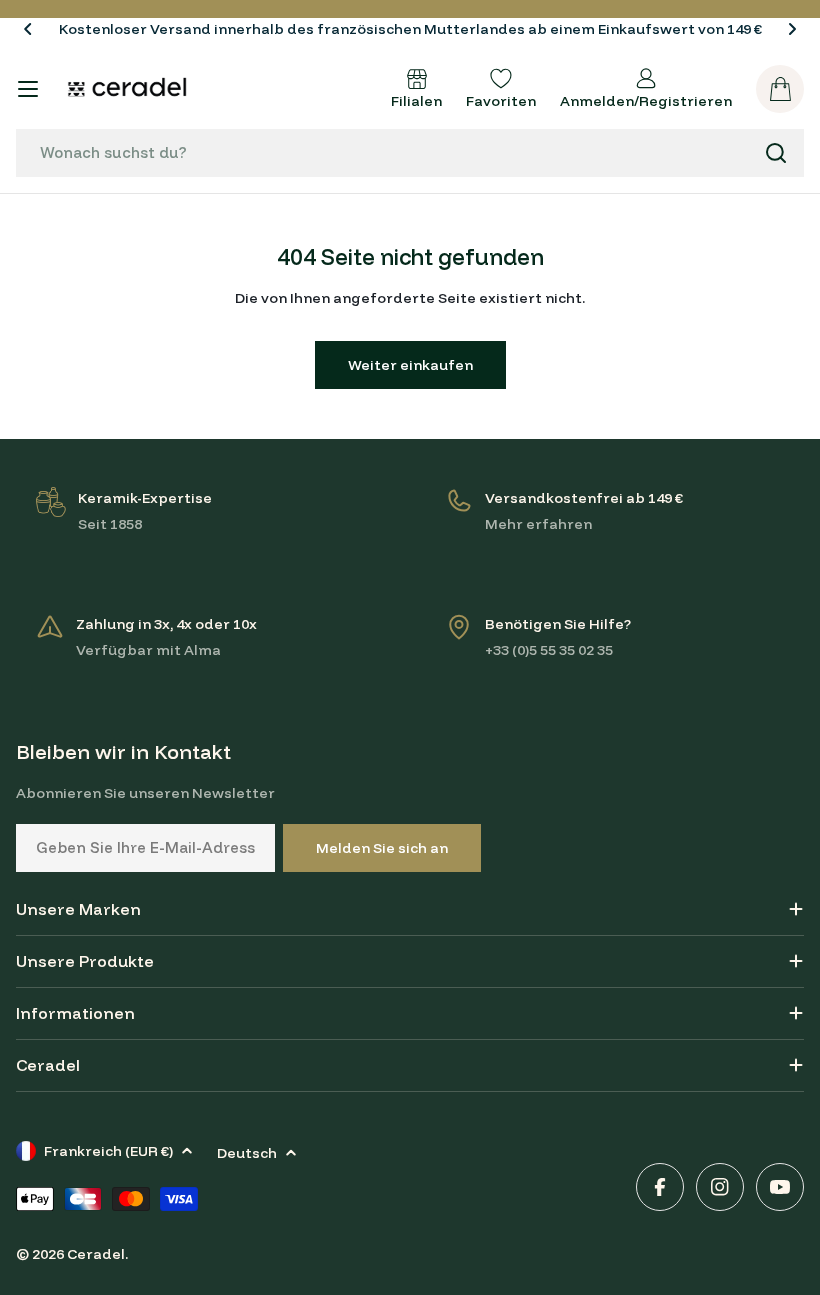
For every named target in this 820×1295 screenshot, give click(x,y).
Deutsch (247, 1153)
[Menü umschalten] (28, 89)
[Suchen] (776, 153)
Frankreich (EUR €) (108, 1151)
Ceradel (96, 1254)
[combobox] (410, 153)
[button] (28, 29)
